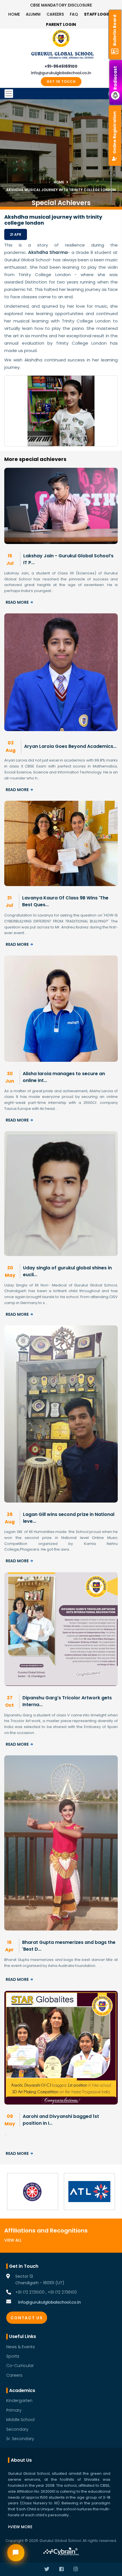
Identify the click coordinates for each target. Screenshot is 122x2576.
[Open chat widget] (16, 2553)
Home (14, 14)
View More (21, 2527)
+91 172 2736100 (62, 2292)
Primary (14, 2410)
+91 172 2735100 (30, 2292)
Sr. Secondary (20, 2439)
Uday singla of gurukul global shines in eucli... (67, 1271)
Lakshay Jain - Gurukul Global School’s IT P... (68, 559)
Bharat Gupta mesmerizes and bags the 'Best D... (69, 1946)
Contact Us (27, 2318)
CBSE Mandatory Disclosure (61, 5)
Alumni (33, 14)
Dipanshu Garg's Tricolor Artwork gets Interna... (67, 1701)
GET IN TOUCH (61, 81)
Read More (17, 602)
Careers (55, 14)
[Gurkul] (61, 38)
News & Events (21, 2347)
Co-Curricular (20, 2366)
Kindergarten (19, 2401)
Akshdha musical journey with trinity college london (61, 190)
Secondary (17, 2429)
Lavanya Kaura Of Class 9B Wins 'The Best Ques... (65, 901)
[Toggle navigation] (61, 94)
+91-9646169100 (61, 66)
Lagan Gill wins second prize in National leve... (69, 1518)
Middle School (20, 2420)
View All (13, 2240)
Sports (13, 2356)
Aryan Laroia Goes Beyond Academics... (70, 746)
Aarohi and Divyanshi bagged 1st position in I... (61, 2120)
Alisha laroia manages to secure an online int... (64, 1077)
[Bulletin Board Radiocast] (116, 6)
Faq (74, 14)
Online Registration (115, 132)
